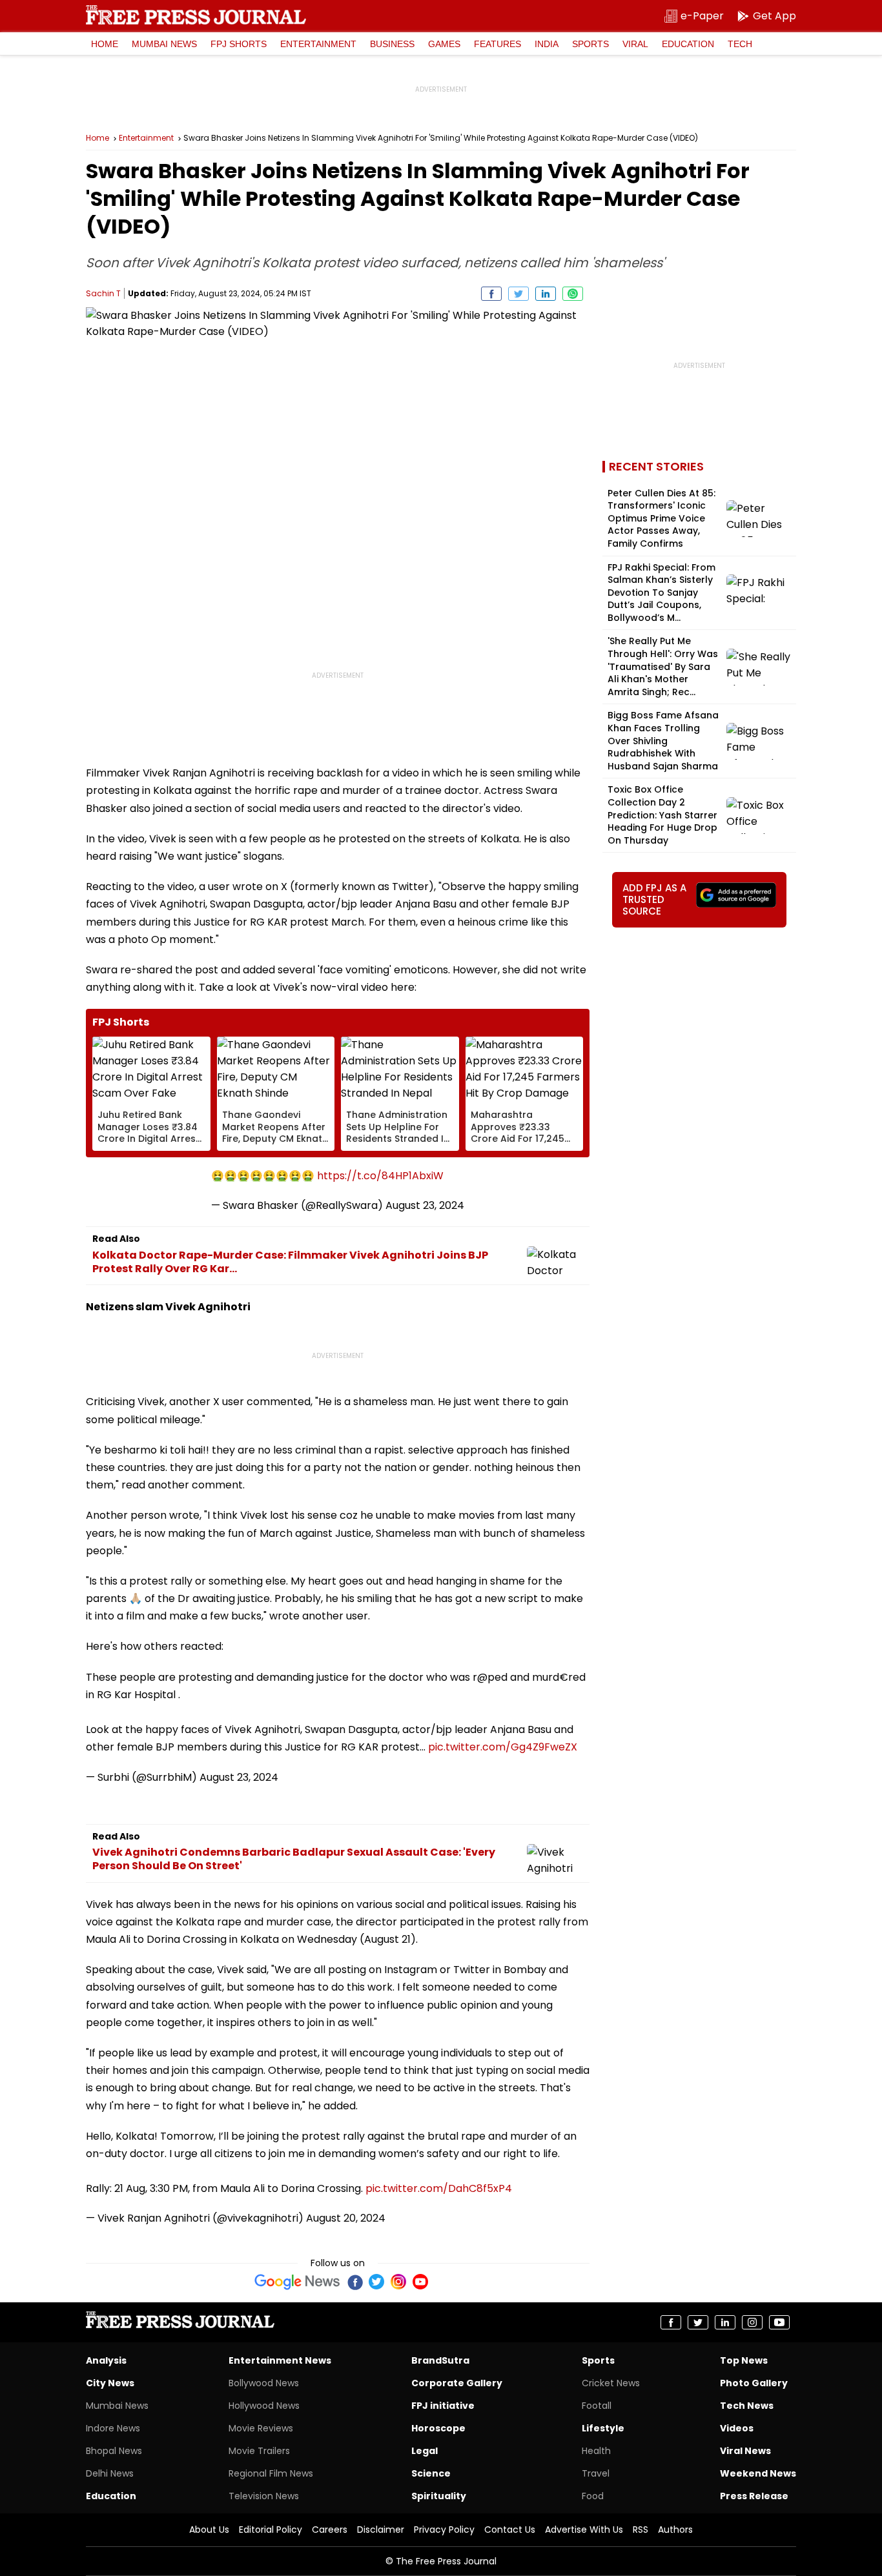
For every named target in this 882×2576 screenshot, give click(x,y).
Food (593, 2496)
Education (688, 44)
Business (392, 44)
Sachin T (103, 293)
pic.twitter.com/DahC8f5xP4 (439, 2188)
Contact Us (510, 2530)
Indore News (113, 2428)
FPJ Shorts (239, 44)
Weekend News (758, 2473)
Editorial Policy (271, 2530)
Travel (596, 2473)
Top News (744, 2360)
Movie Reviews (261, 2428)
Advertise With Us (584, 2530)
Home (105, 44)
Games (444, 44)
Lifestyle (603, 2428)
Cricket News (611, 2383)
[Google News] (297, 2282)
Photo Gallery (754, 2383)
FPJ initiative (443, 2406)
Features (497, 44)
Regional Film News (271, 2473)
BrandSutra (440, 2360)
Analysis (106, 2360)
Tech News (747, 2406)
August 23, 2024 (425, 1205)
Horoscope (438, 2428)
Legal (425, 2451)
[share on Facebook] (491, 294)
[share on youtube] (779, 2322)
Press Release (754, 2496)
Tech (740, 44)
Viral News (745, 2451)
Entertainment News (280, 2360)
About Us (209, 2530)
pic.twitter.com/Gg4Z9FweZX (503, 1747)
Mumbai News (164, 44)
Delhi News (110, 2473)
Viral (635, 44)
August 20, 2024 (346, 2218)
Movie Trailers (259, 2451)
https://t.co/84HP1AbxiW (380, 1176)
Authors (675, 2530)
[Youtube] (420, 2282)
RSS (641, 2530)
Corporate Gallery (457, 2383)
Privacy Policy (444, 2530)
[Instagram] (398, 2282)
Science (431, 2473)
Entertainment (318, 44)
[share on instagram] (752, 2322)
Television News (264, 2496)
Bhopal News (114, 2451)
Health (596, 2451)
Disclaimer (381, 2530)
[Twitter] (376, 2282)
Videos (737, 2428)
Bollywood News (264, 2383)
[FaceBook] (354, 2282)
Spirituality (439, 2496)
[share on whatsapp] (573, 294)
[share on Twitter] (518, 294)
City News (110, 2383)
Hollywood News (264, 2406)
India (547, 44)
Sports (590, 44)
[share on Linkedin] (546, 294)
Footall (597, 2406)
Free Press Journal (196, 15)
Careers (330, 2530)
